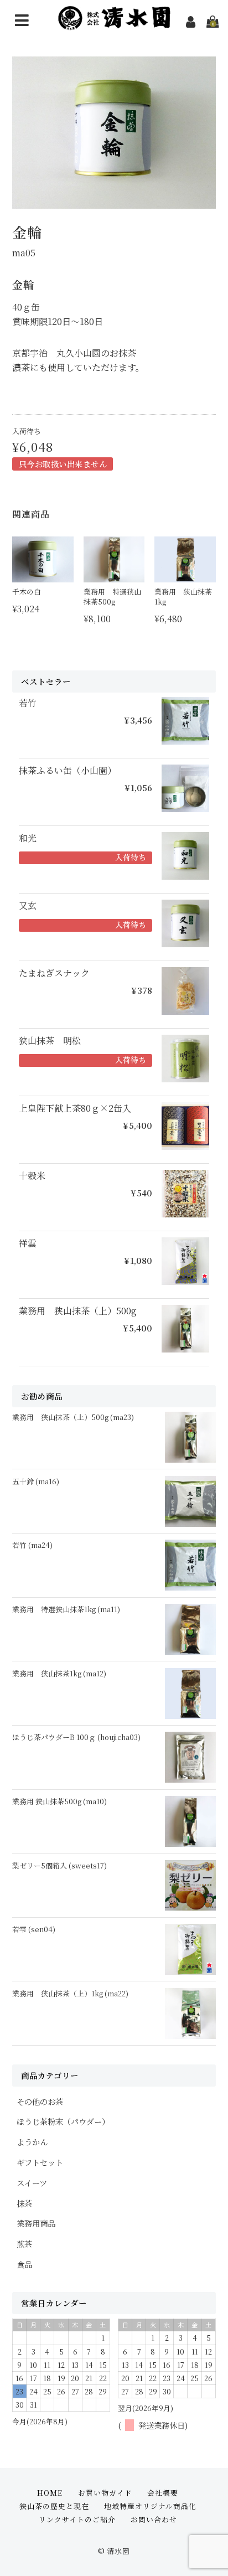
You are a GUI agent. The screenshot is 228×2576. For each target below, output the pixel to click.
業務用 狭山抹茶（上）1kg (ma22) (70, 1993)
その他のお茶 (40, 2101)
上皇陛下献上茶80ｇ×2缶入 (75, 1108)
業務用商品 (36, 2223)
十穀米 (32, 1176)
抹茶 (24, 2203)
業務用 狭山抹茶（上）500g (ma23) (73, 1417)
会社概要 (163, 2493)
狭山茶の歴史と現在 (54, 2506)
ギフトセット (40, 2162)
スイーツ (32, 2183)
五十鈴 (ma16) (36, 1481)
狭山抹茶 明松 (50, 1041)
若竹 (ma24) (32, 1545)
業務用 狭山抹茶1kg (183, 597)
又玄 (28, 906)
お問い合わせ (154, 2519)
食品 (24, 2264)
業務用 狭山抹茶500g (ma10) (59, 1801)
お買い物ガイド (105, 2493)
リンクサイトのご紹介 (77, 2519)
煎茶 (24, 2244)
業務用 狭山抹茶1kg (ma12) (59, 1673)
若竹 (28, 703)
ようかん (32, 2142)
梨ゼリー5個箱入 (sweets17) (59, 1865)
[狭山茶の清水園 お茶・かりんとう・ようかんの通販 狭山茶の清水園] (114, 22)
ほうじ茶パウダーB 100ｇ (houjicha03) (76, 1737)
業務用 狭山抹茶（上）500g (78, 1311)
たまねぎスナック (54, 973)
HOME (50, 2493)
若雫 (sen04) (34, 1929)
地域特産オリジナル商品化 (150, 2506)
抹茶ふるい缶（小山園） (68, 771)
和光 (28, 838)
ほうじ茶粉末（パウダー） (63, 2121)
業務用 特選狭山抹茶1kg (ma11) (66, 1609)
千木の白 (27, 592)
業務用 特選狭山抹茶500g (112, 597)
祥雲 (28, 1243)
